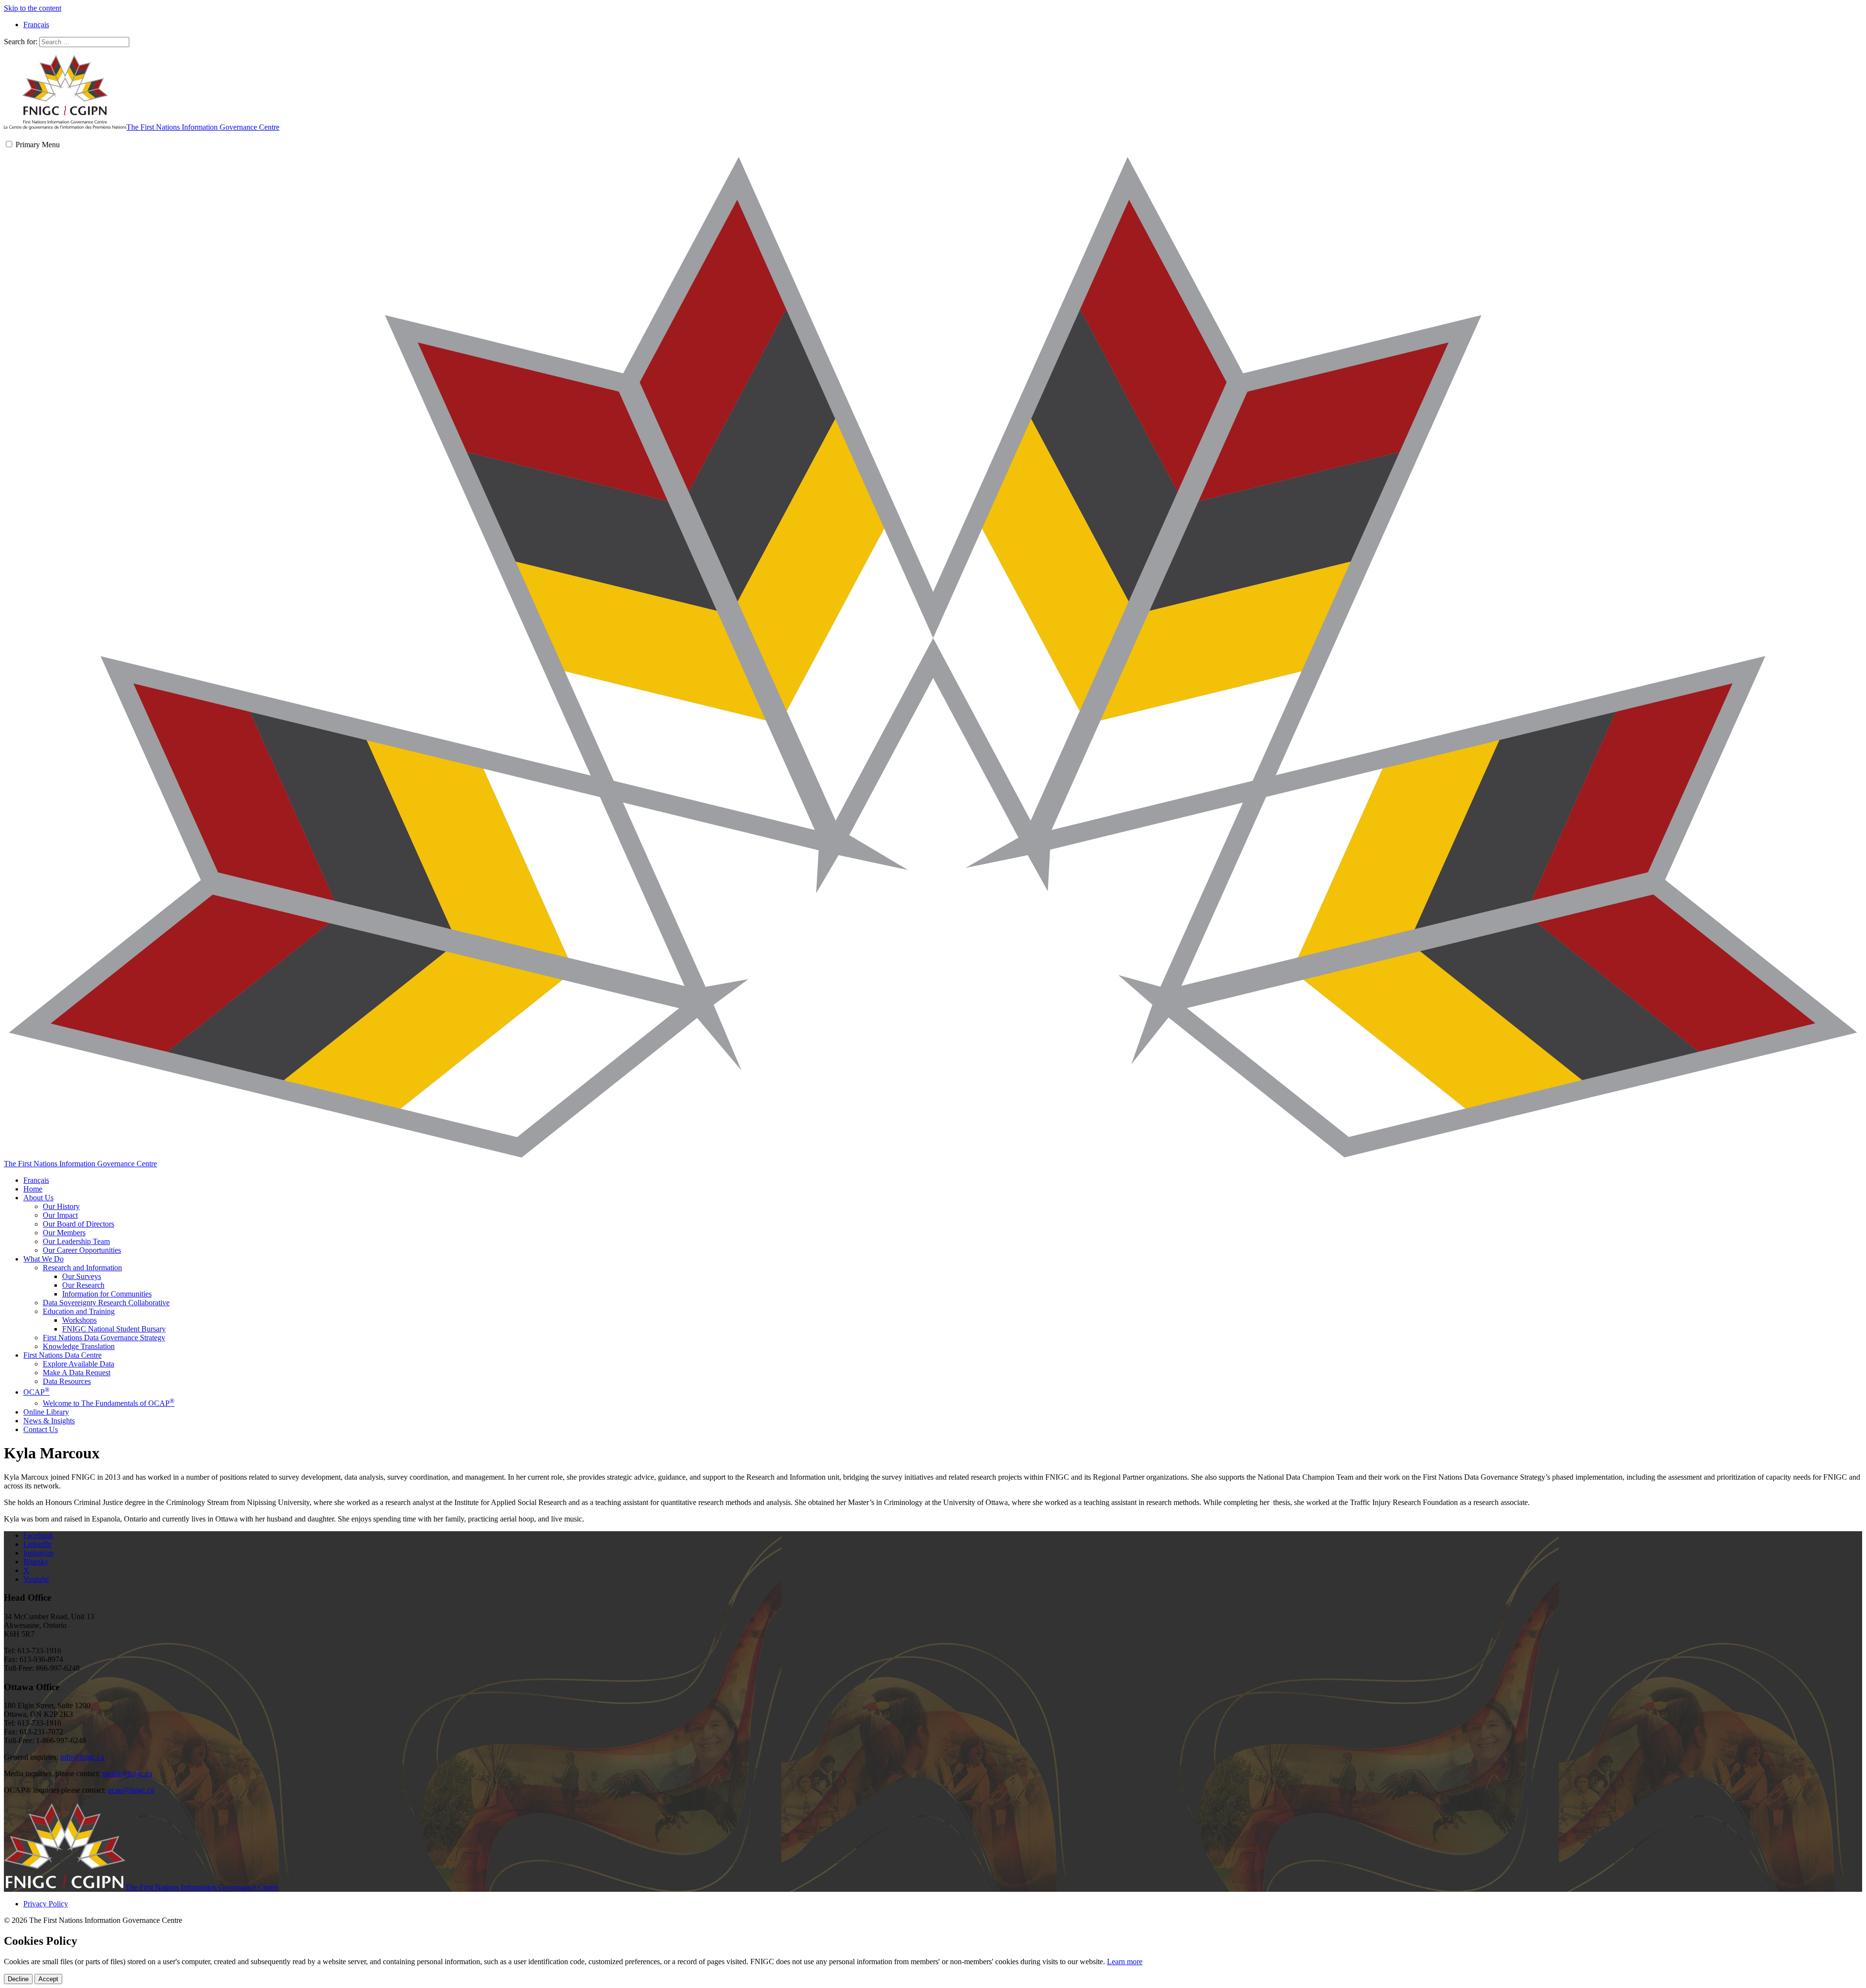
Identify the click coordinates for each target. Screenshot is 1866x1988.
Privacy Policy (46, 1904)
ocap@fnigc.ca (131, 1790)
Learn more (1125, 1962)
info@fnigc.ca (82, 1757)
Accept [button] (48, 1979)
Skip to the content (33, 8)
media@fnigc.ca (127, 1773)
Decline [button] (18, 1979)
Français (36, 1180)
